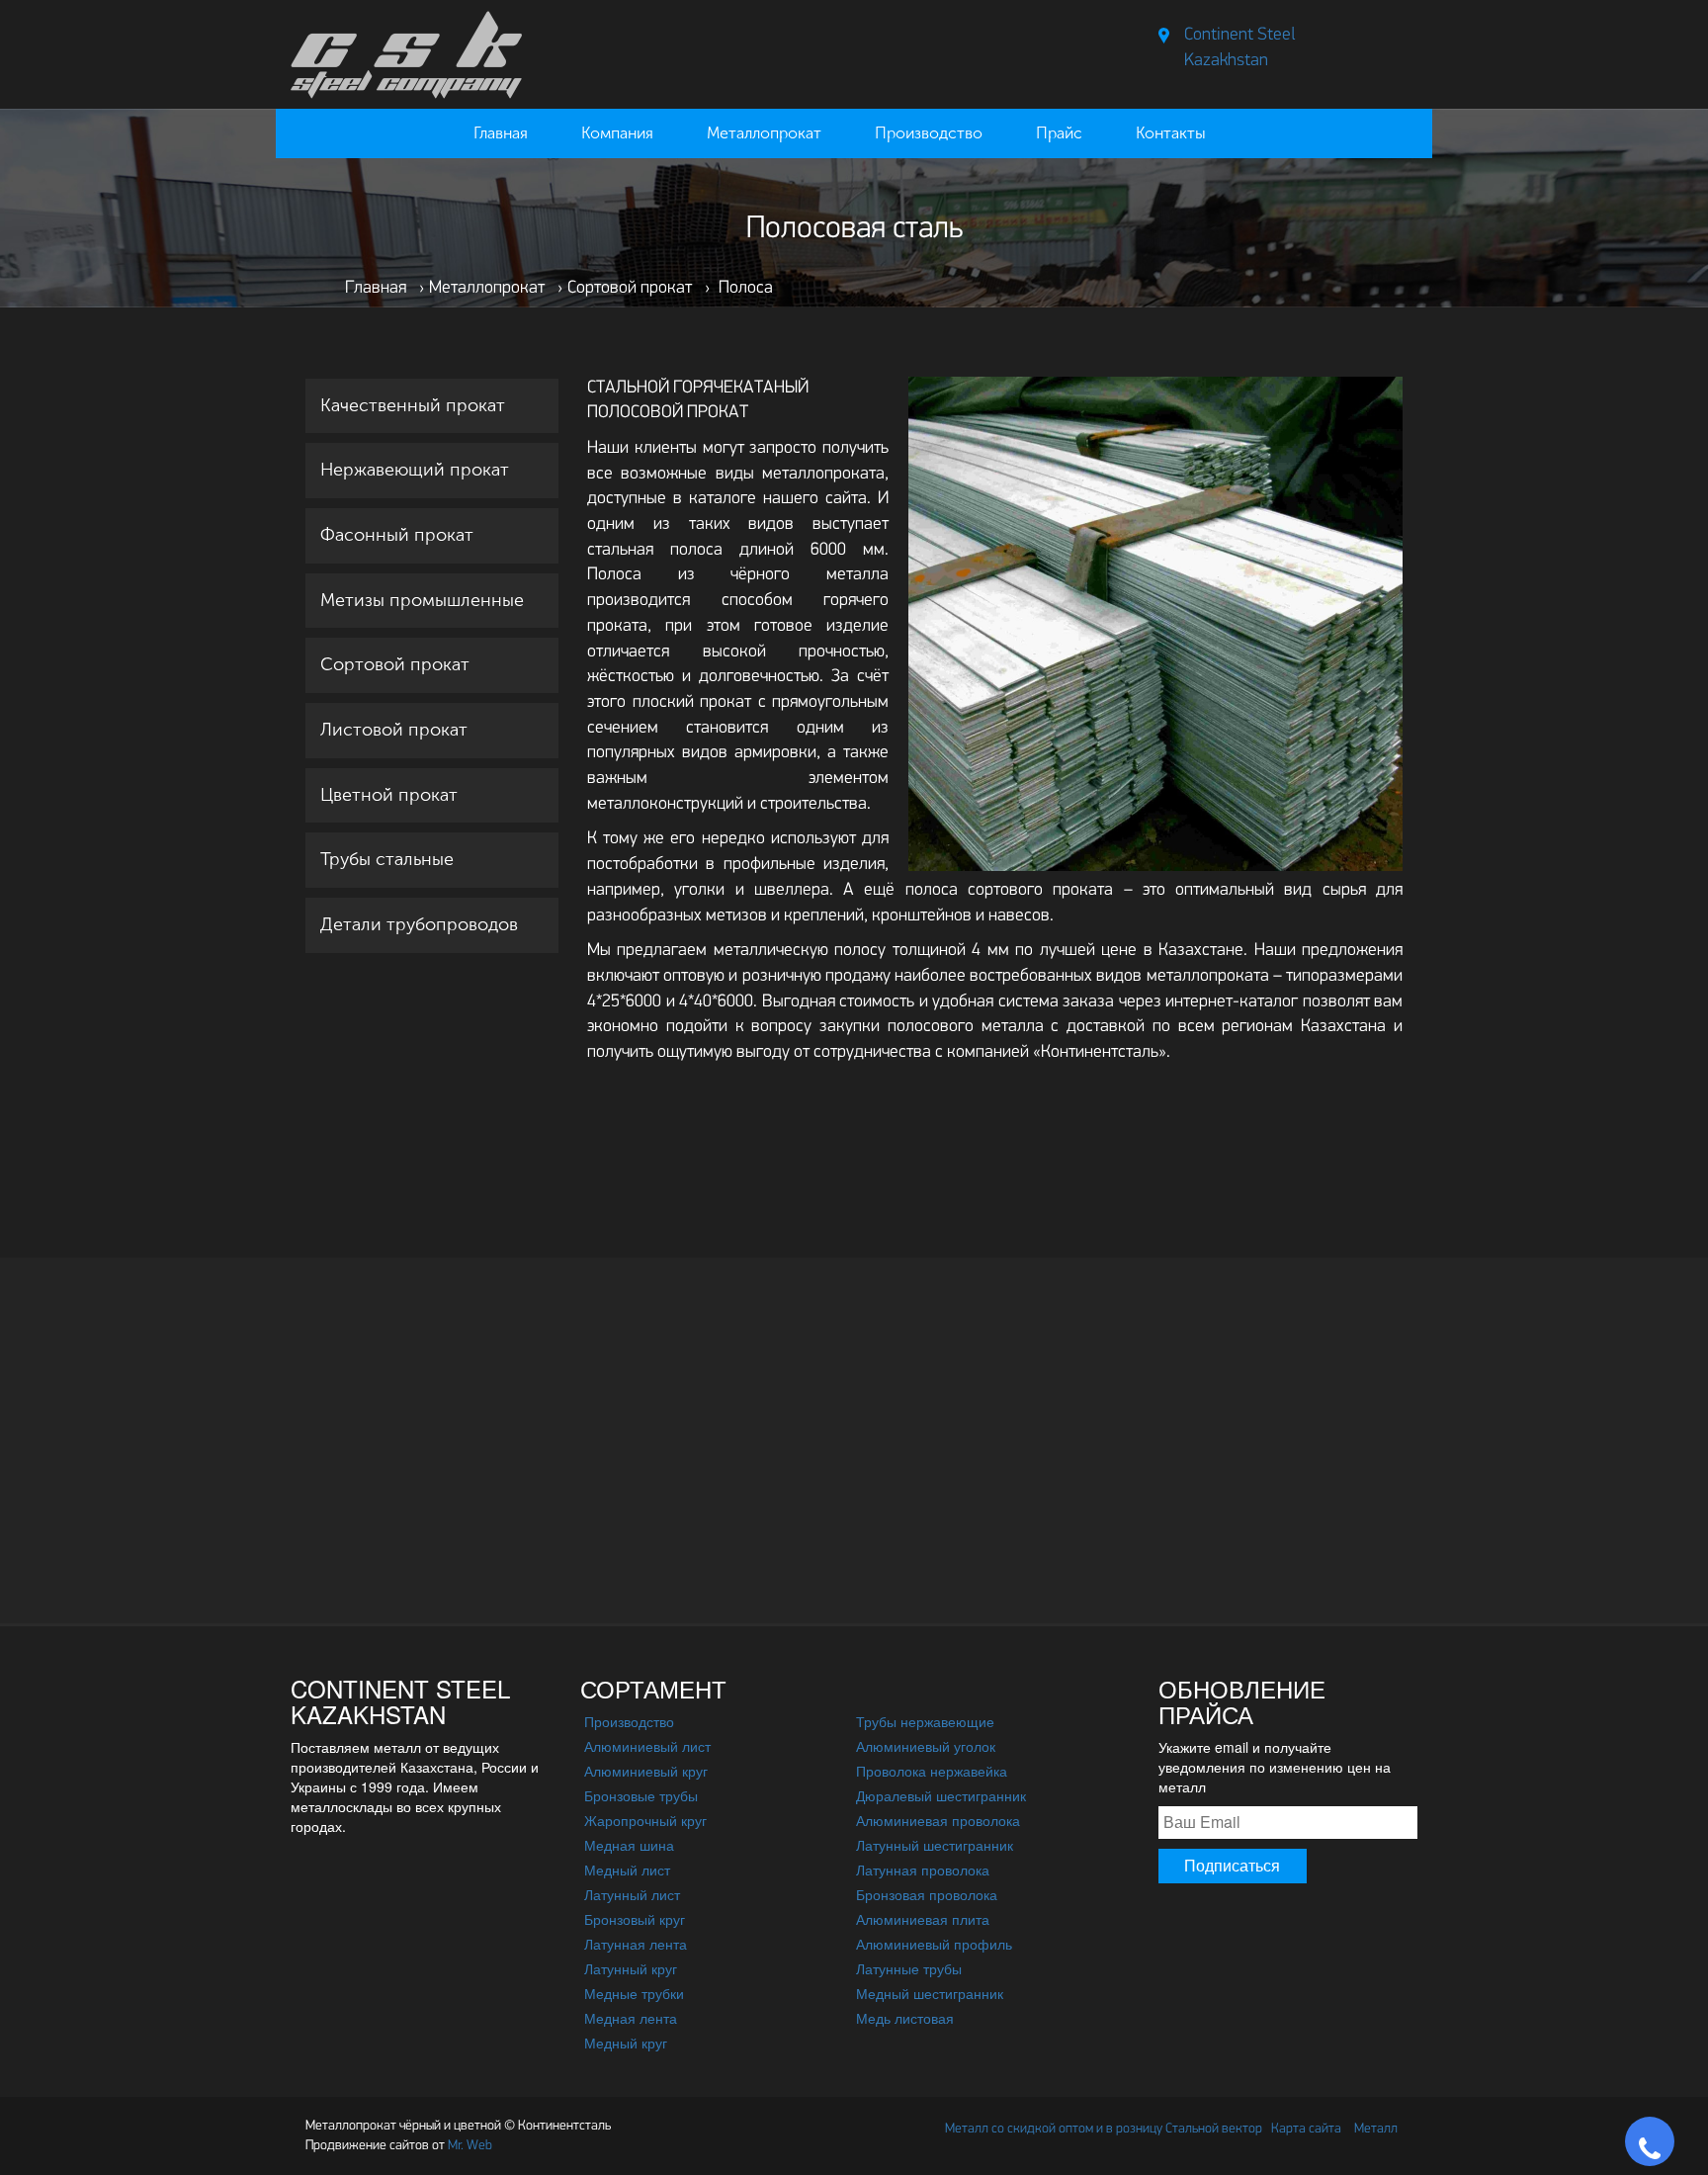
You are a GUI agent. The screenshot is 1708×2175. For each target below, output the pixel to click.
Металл (1376, 2129)
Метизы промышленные (422, 600)
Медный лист (627, 1870)
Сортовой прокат (395, 664)
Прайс (1059, 133)
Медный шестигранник (930, 1993)
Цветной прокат (389, 795)
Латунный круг (631, 1968)
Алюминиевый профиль (934, 1944)
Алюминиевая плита (923, 1919)
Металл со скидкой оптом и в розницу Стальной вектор (1104, 2129)
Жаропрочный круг (645, 1820)
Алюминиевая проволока (938, 1820)
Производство (929, 133)
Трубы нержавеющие (925, 1721)
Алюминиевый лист (647, 1746)
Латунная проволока (923, 1870)
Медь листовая (905, 2018)
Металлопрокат (764, 133)
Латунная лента (636, 1944)
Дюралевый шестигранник (941, 1795)
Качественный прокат (413, 405)
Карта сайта (1306, 2129)
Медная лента (631, 2018)
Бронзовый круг (635, 1919)
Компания (617, 133)
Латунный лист (632, 1894)
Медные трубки (634, 1993)
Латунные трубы (909, 1968)
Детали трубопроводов (419, 924)
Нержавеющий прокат (415, 470)
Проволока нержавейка (932, 1771)
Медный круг (626, 2043)
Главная (501, 133)
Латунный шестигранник (935, 1845)
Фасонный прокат (397, 535)
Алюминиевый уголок (926, 1746)
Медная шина (629, 1845)
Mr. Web (399, 2146)
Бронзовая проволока (927, 1894)
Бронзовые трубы (641, 1795)
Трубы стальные (387, 859)
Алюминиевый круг (646, 1771)
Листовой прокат (394, 730)
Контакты (1171, 133)
